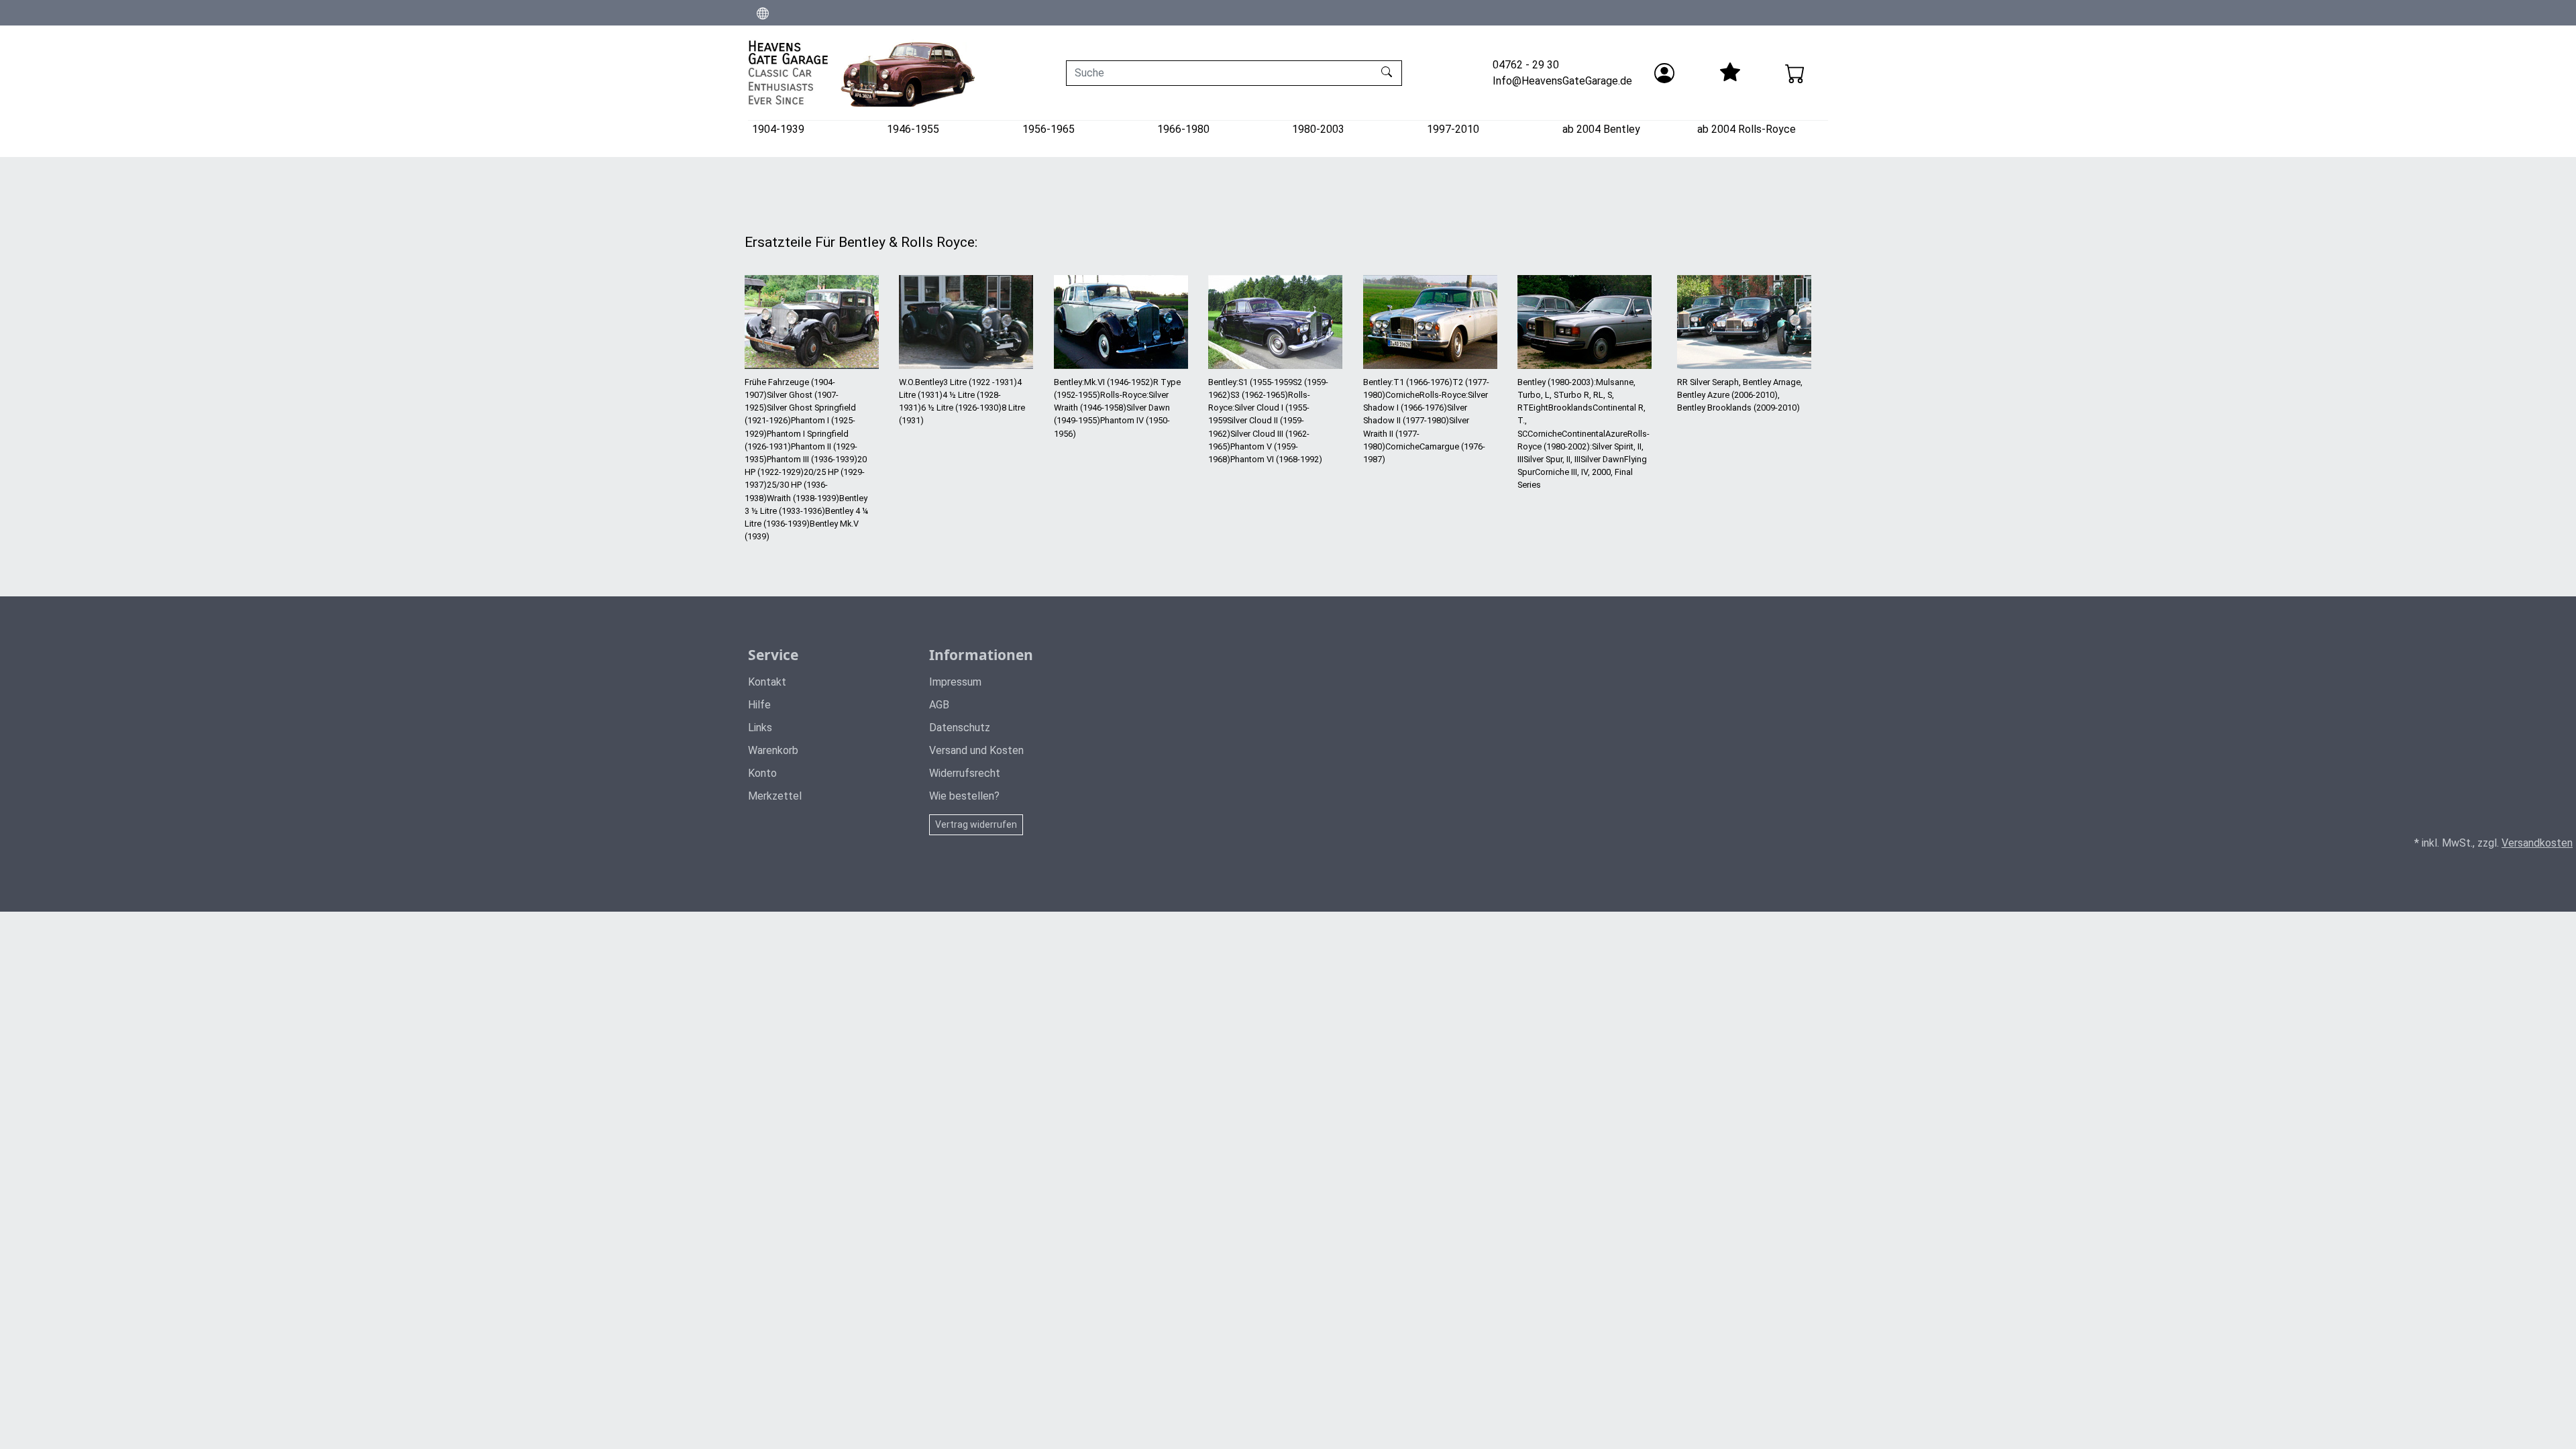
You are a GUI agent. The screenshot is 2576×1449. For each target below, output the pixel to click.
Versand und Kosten (976, 750)
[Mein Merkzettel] (1729, 73)
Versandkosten (2537, 843)
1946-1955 (913, 129)
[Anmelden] (1664, 73)
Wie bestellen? (964, 796)
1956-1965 (1049, 129)
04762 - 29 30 (1526, 65)
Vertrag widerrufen (976, 824)
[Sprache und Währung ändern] (763, 13)
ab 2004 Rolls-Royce (1747, 129)
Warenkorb (773, 750)
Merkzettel (775, 796)
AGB (939, 705)
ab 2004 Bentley (1601, 129)
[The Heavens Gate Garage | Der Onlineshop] (862, 73)
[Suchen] (1388, 73)
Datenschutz (960, 728)
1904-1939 (778, 129)
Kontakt (767, 682)
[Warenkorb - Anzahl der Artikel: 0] (1795, 73)
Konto (762, 773)
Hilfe (759, 705)
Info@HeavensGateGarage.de (1562, 81)
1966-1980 (1183, 129)
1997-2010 (1453, 129)
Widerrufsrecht (965, 773)
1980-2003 (1318, 129)
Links (760, 728)
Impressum (955, 682)
